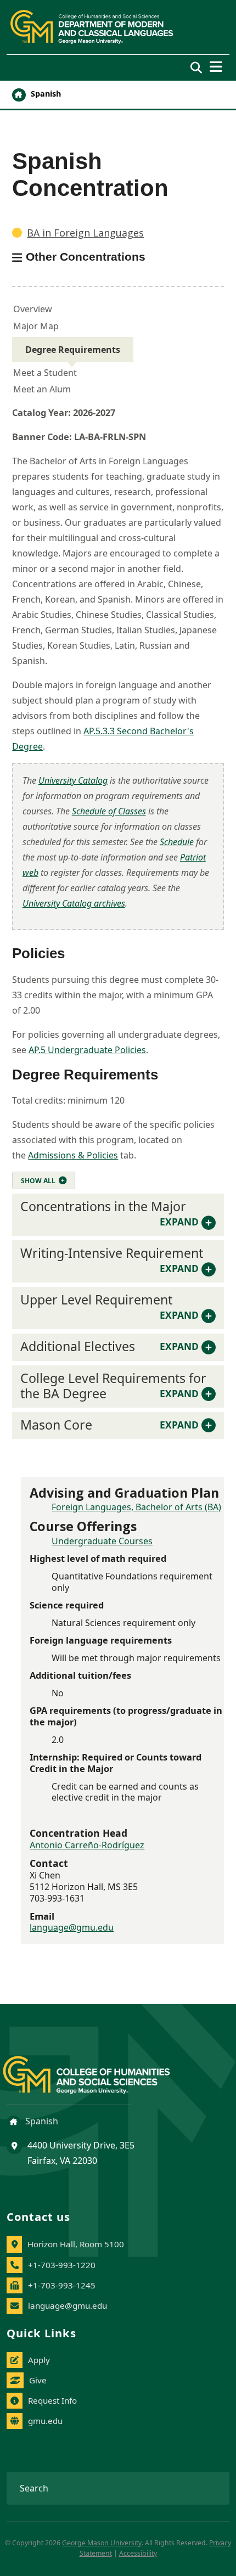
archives (74, 903)
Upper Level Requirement (109, 1306)
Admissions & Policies (73, 1155)
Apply (39, 2360)
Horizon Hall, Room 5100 (76, 2244)
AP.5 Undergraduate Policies (87, 1050)
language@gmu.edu (72, 1927)
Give (38, 2380)
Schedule (177, 842)
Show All (38, 1181)
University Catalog (73, 780)
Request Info (52, 2400)
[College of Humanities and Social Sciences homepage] (97, 2069)
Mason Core (109, 1425)
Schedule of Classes (109, 811)
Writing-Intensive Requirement (112, 1259)
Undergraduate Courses (102, 1541)
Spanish (45, 94)
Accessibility (138, 2553)
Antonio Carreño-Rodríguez (87, 1845)
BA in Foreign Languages (85, 233)
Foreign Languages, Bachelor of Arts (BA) (136, 1507)
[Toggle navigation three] (216, 67)
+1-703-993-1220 (62, 2265)
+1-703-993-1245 (62, 2285)
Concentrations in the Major (109, 1213)
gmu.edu (45, 2421)
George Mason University (102, 2543)
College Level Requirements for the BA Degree (113, 1386)
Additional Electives (109, 1346)
